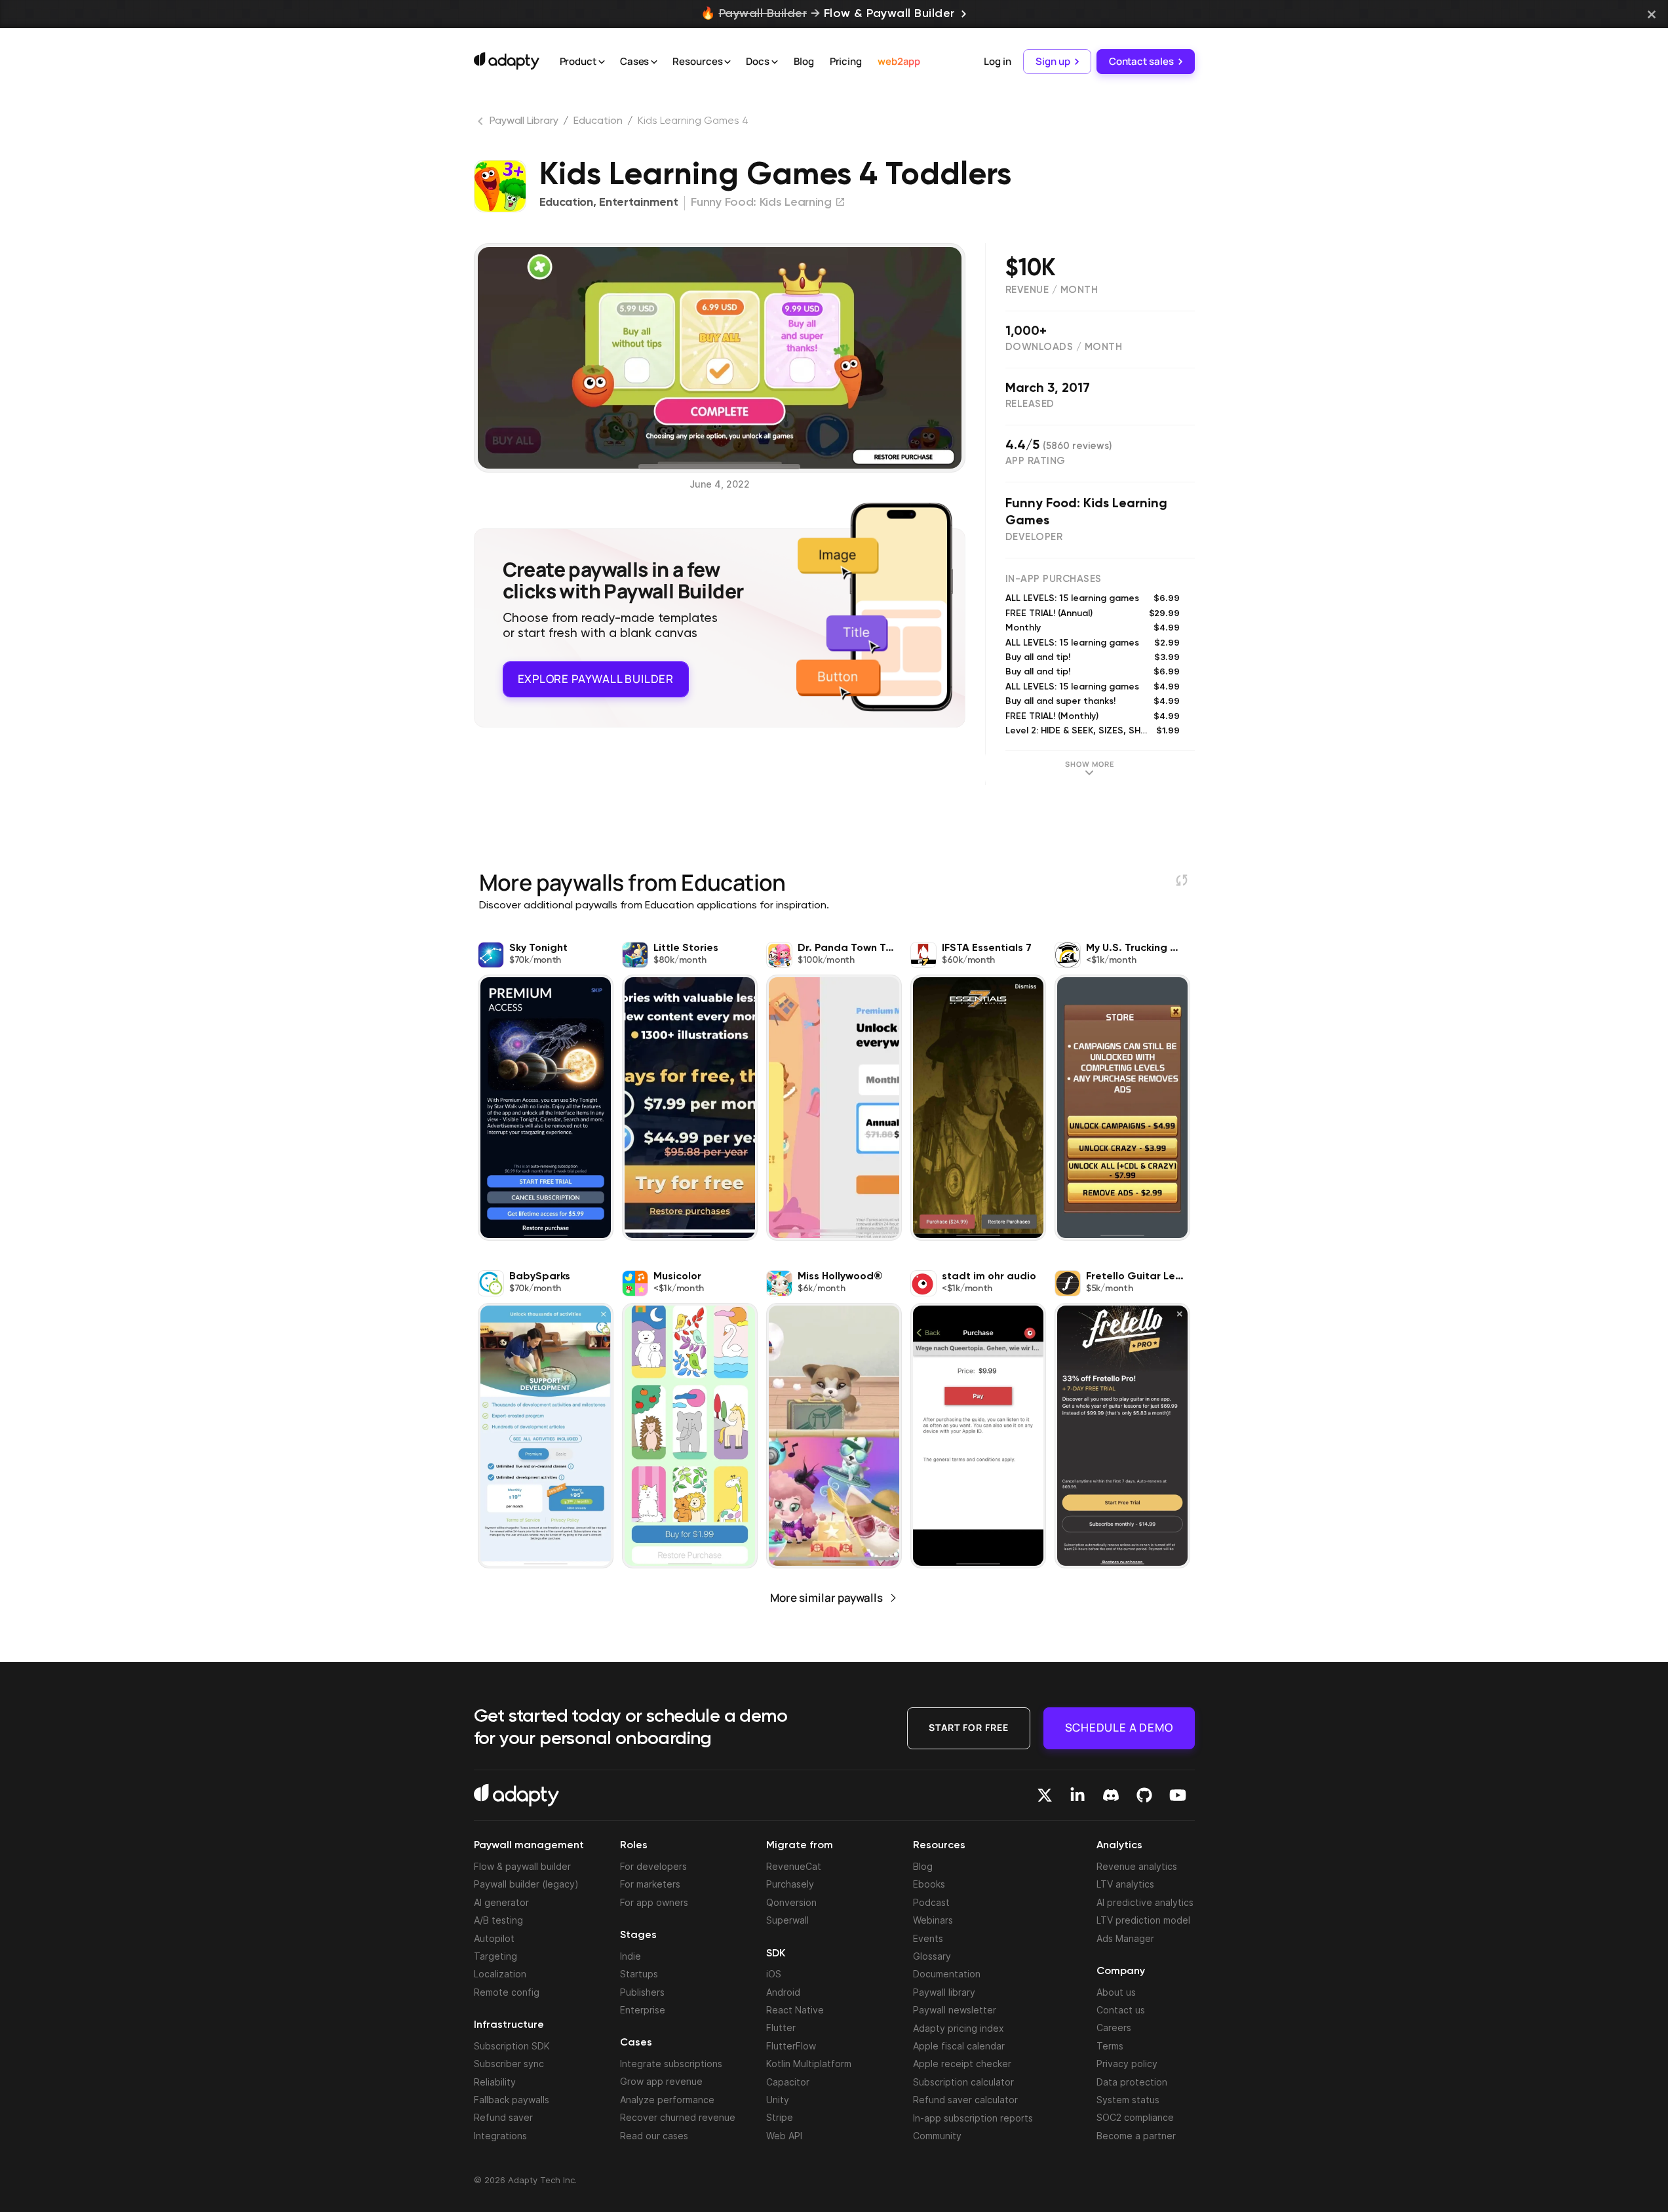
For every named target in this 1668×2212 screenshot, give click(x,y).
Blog (804, 61)
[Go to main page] (507, 61)
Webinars (933, 1920)
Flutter (781, 2028)
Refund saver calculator (965, 2100)
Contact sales (1141, 61)
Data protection (1132, 2082)
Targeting (495, 1956)
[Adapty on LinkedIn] (1077, 1795)
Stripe (780, 2117)
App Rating (1036, 461)
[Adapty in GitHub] (1144, 1795)
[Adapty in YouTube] (1178, 1795)
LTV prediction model (1143, 1920)
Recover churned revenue (678, 2117)
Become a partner (1136, 2136)
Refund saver (503, 2117)
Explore (596, 679)
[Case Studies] (654, 62)
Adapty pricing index (959, 2028)
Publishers (642, 1992)
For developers (653, 1866)
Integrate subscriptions (671, 2064)
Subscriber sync (509, 2064)
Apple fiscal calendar (959, 2046)
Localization (500, 1974)
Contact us (1121, 2010)
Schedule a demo (1119, 1727)
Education (598, 121)
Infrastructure (509, 2025)
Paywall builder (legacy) (526, 1884)
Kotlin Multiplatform (809, 2064)
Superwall (787, 1920)
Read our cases (654, 2136)
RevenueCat (794, 1866)
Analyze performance (667, 2100)
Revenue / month (1052, 290)
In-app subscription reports (973, 2118)
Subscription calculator (963, 2082)
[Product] (602, 62)
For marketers (650, 1884)
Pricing (846, 61)
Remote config (507, 1992)
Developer (1034, 537)
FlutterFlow (791, 2046)
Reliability (495, 2082)
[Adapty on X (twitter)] (1045, 1795)
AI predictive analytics (1145, 1902)
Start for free (969, 1727)
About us (1116, 1992)
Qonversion (791, 1902)
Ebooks (929, 1884)
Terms (1110, 2046)
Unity (778, 2100)
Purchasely (790, 1884)
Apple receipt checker (962, 2064)
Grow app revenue (661, 2081)
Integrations (500, 2136)
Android (783, 1992)
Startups (639, 1974)
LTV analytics (1125, 1884)
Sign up (1053, 61)
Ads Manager (1125, 1938)
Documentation (947, 1974)
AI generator (501, 1902)
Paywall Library (524, 121)
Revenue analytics (1137, 1866)
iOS (774, 1974)
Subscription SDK (512, 2046)
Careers (1114, 2028)
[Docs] (775, 62)
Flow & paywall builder (522, 1866)
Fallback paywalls (512, 2100)
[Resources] (727, 62)
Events (928, 1938)
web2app (899, 61)
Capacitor (788, 2082)
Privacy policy (1127, 2064)
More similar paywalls (826, 1598)
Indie (630, 1956)
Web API (784, 2136)
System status (1128, 2100)
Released (1030, 404)
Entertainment (638, 203)
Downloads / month (1064, 347)
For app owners (654, 1902)
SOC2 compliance (1135, 2117)
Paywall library (944, 1992)
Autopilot (494, 1938)
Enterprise (643, 2010)
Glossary (932, 1956)
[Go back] (482, 124)
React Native (795, 2010)
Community (937, 2136)
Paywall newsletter (955, 2010)
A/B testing (498, 1920)
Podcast (931, 1902)
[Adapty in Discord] (1111, 1795)
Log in (997, 61)
